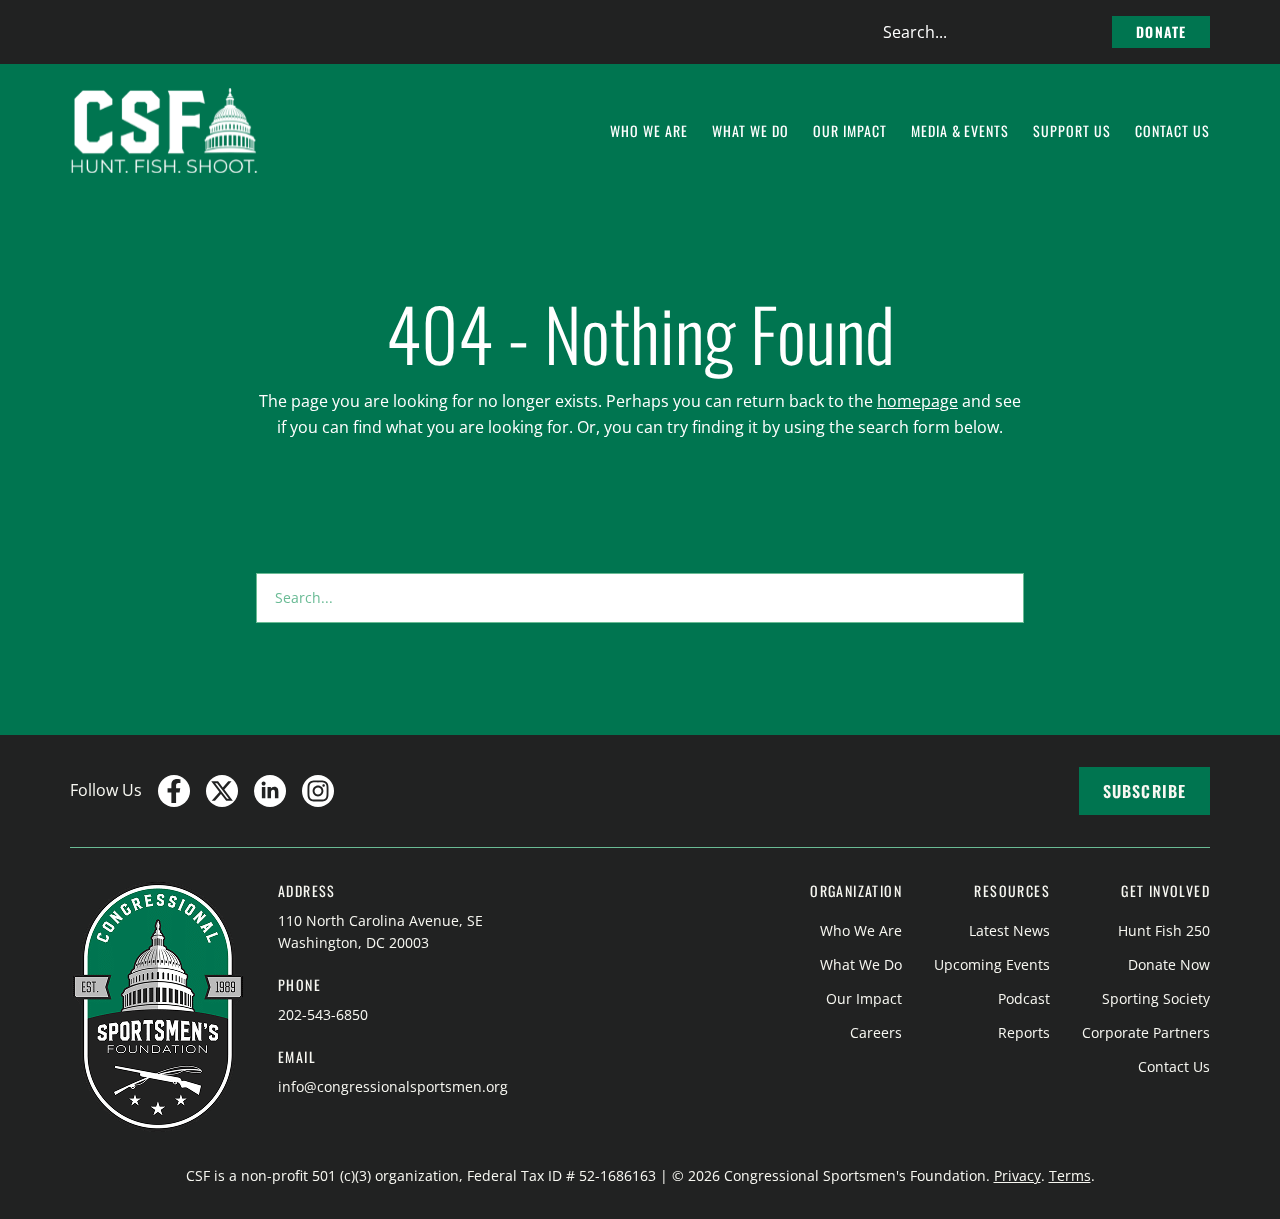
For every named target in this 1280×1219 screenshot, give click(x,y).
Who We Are (861, 930)
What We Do (861, 964)
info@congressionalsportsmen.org (393, 1086)
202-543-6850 (323, 1014)
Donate (1161, 31)
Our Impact (864, 998)
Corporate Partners (1146, 1032)
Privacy (1017, 1175)
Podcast (1024, 998)
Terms (1070, 1175)
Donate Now (1169, 964)
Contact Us (1174, 1066)
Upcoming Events (992, 964)
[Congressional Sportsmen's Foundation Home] (164, 131)
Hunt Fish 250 (1164, 930)
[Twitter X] (222, 791)
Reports (1024, 1032)
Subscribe (1144, 791)
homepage (917, 401)
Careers (876, 1032)
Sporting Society (1156, 998)
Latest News (1009, 930)
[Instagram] (318, 791)
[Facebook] (174, 791)
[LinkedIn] (270, 791)
